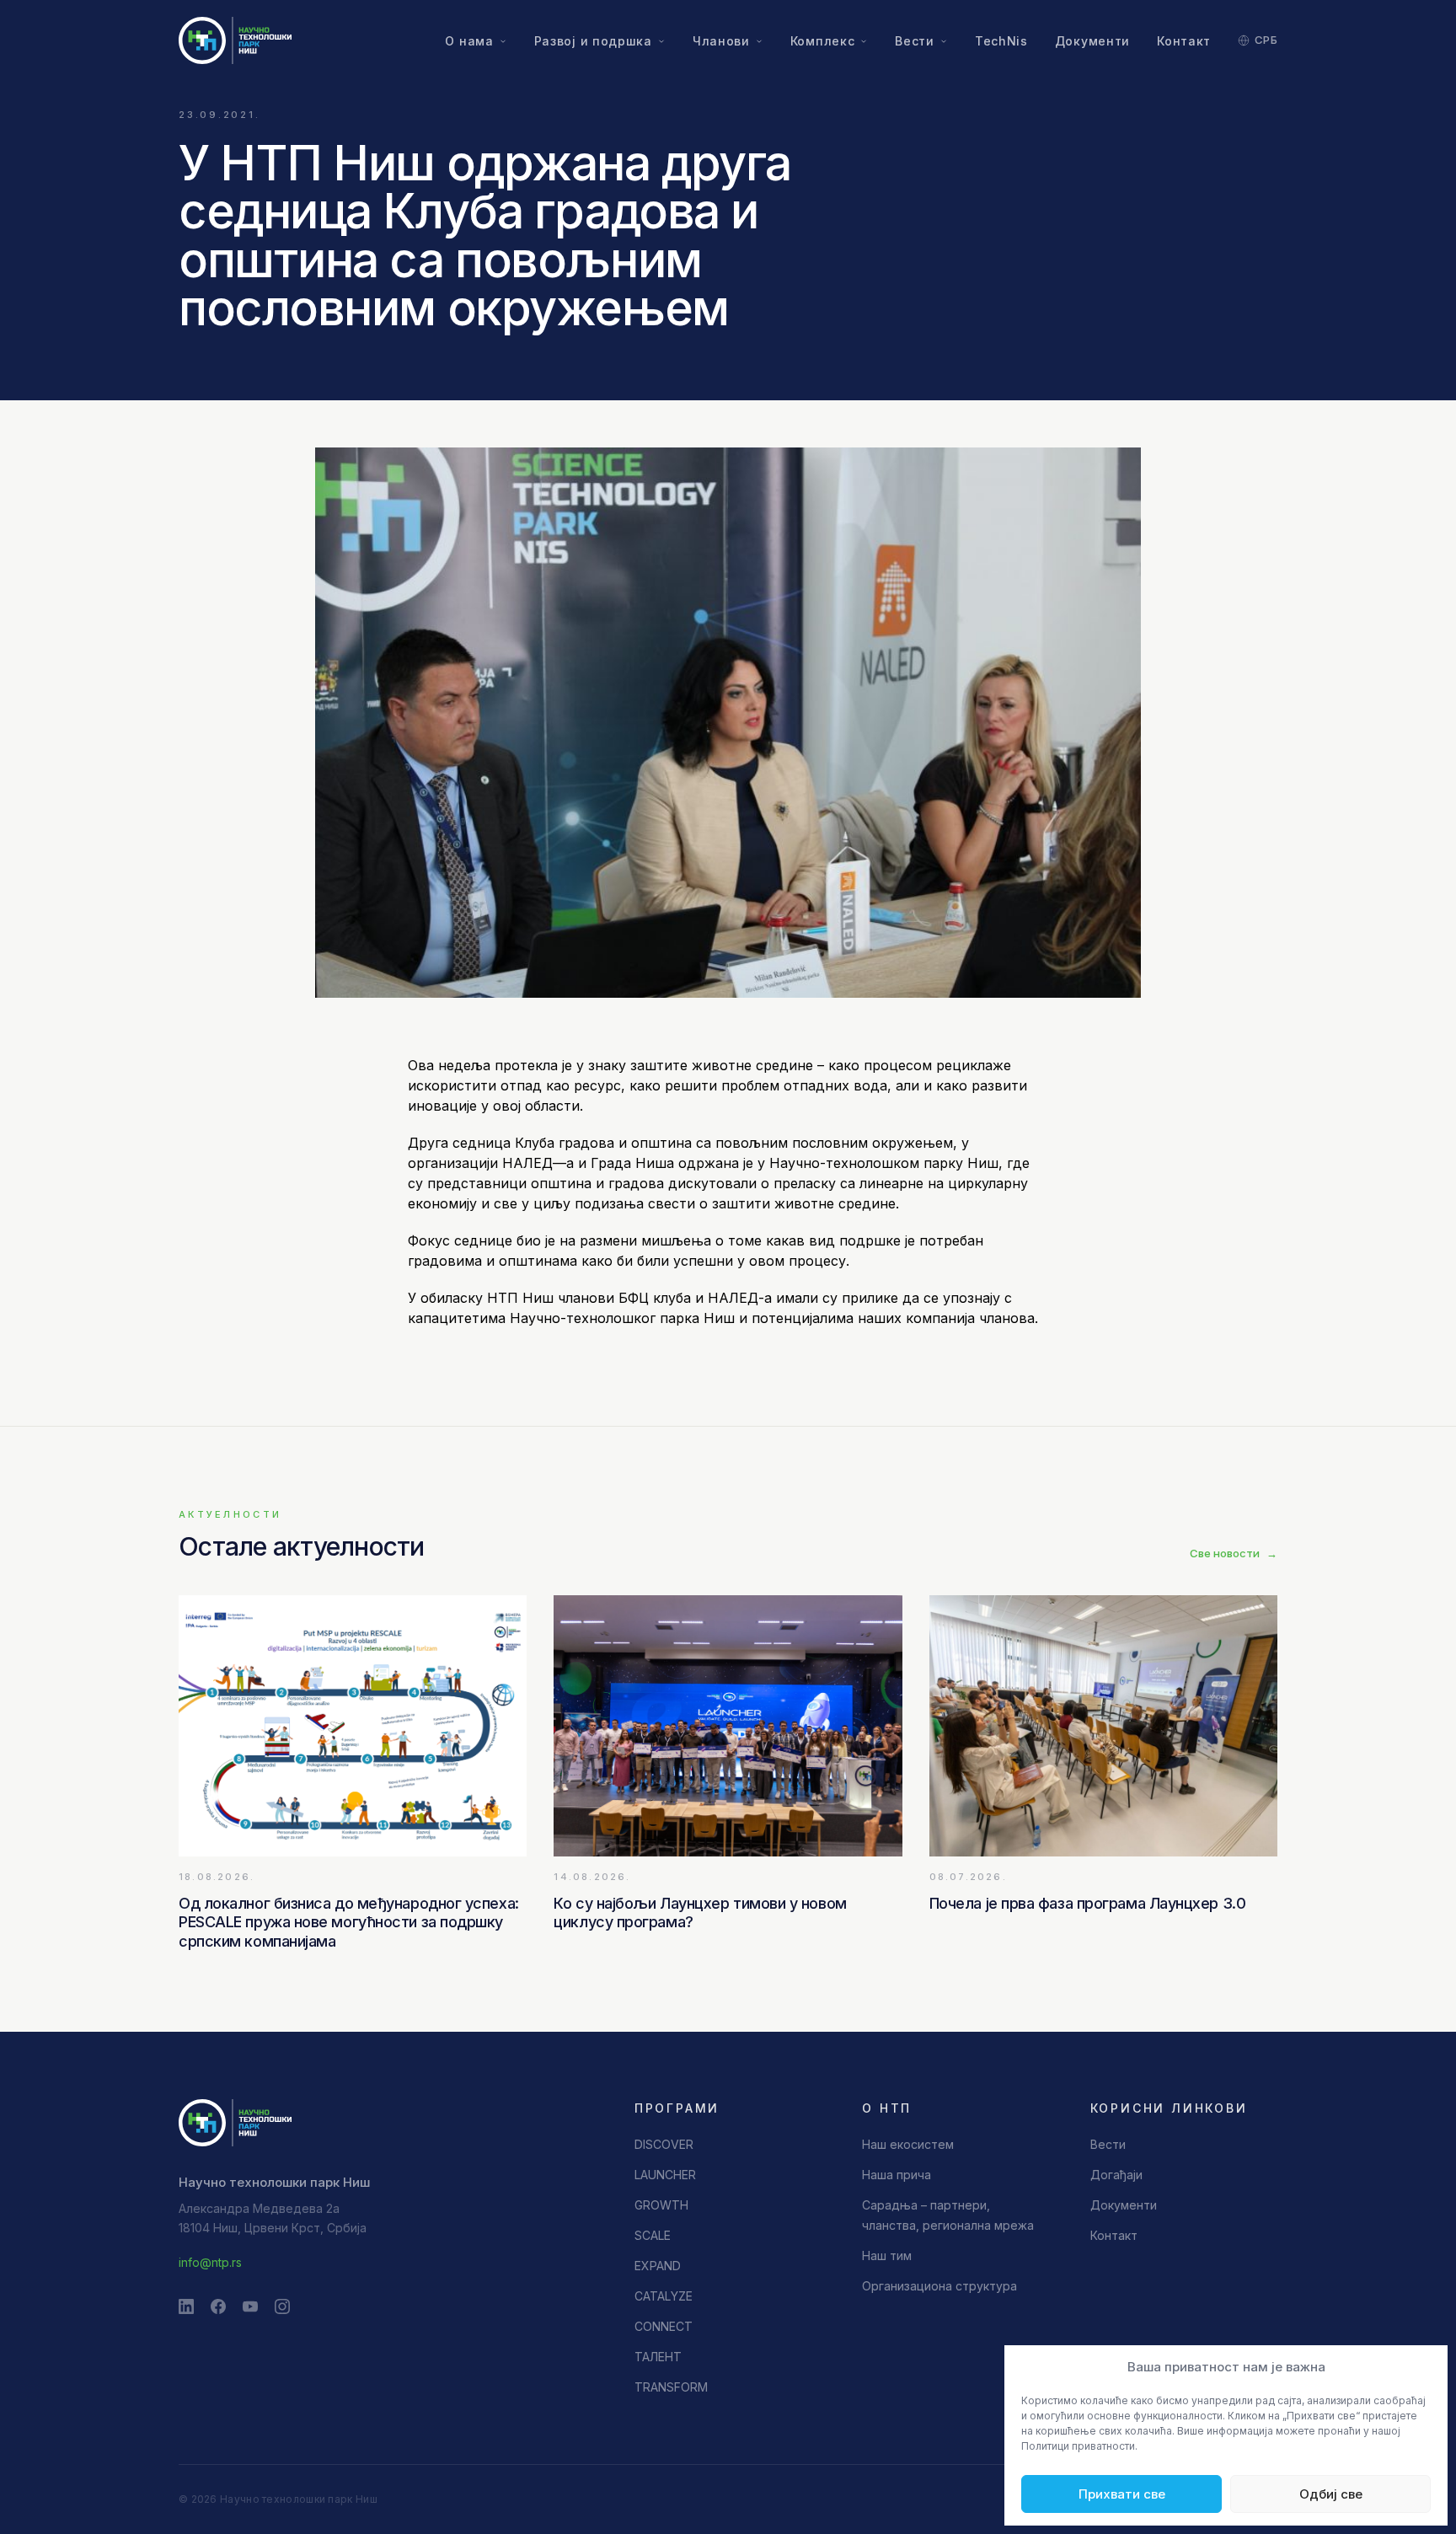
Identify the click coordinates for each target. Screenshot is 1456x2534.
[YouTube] (250, 2306)
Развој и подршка (593, 41)
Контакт (1184, 41)
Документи (1092, 41)
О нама (469, 41)
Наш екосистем (908, 2144)
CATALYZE (664, 2296)
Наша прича (897, 2175)
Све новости (1234, 1553)
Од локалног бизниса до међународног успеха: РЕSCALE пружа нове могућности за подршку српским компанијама (349, 1922)
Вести (915, 41)
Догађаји (1116, 2175)
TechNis (1001, 41)
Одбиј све (1331, 2494)
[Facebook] (218, 2306)
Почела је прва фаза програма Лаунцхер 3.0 (1088, 1903)
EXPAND (658, 2266)
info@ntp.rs (210, 2262)
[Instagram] (282, 2306)
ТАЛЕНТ (658, 2357)
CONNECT (664, 2326)
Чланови (721, 41)
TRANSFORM (671, 2387)
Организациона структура (939, 2286)
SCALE (653, 2235)
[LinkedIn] (186, 2306)
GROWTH (661, 2205)
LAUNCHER (665, 2175)
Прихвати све (1122, 2494)
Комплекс (823, 41)
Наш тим (887, 2255)
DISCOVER (664, 2144)
